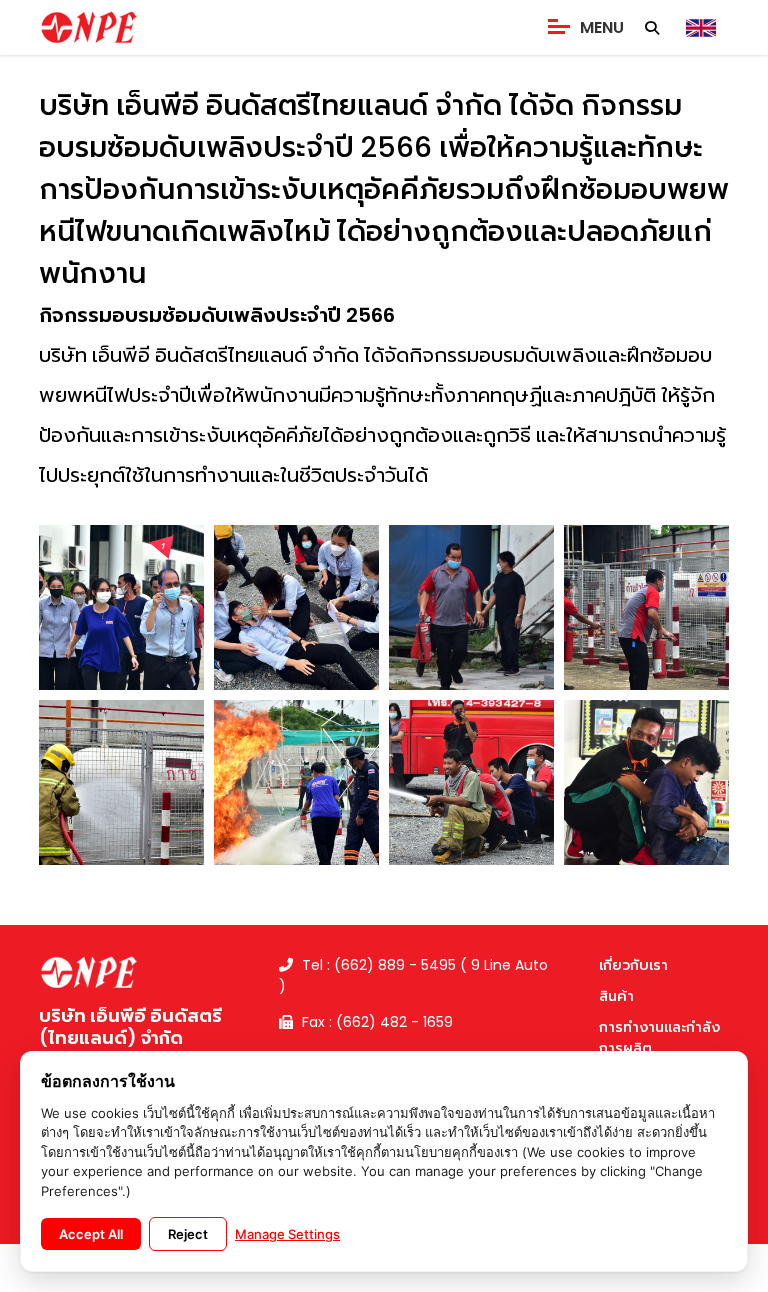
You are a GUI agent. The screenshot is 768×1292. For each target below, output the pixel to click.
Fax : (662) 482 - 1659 (375, 1022)
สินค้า (616, 996)
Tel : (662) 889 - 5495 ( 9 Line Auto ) (413, 975)
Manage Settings (287, 1234)
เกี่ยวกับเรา (633, 965)
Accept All (91, 1234)
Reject (188, 1234)
